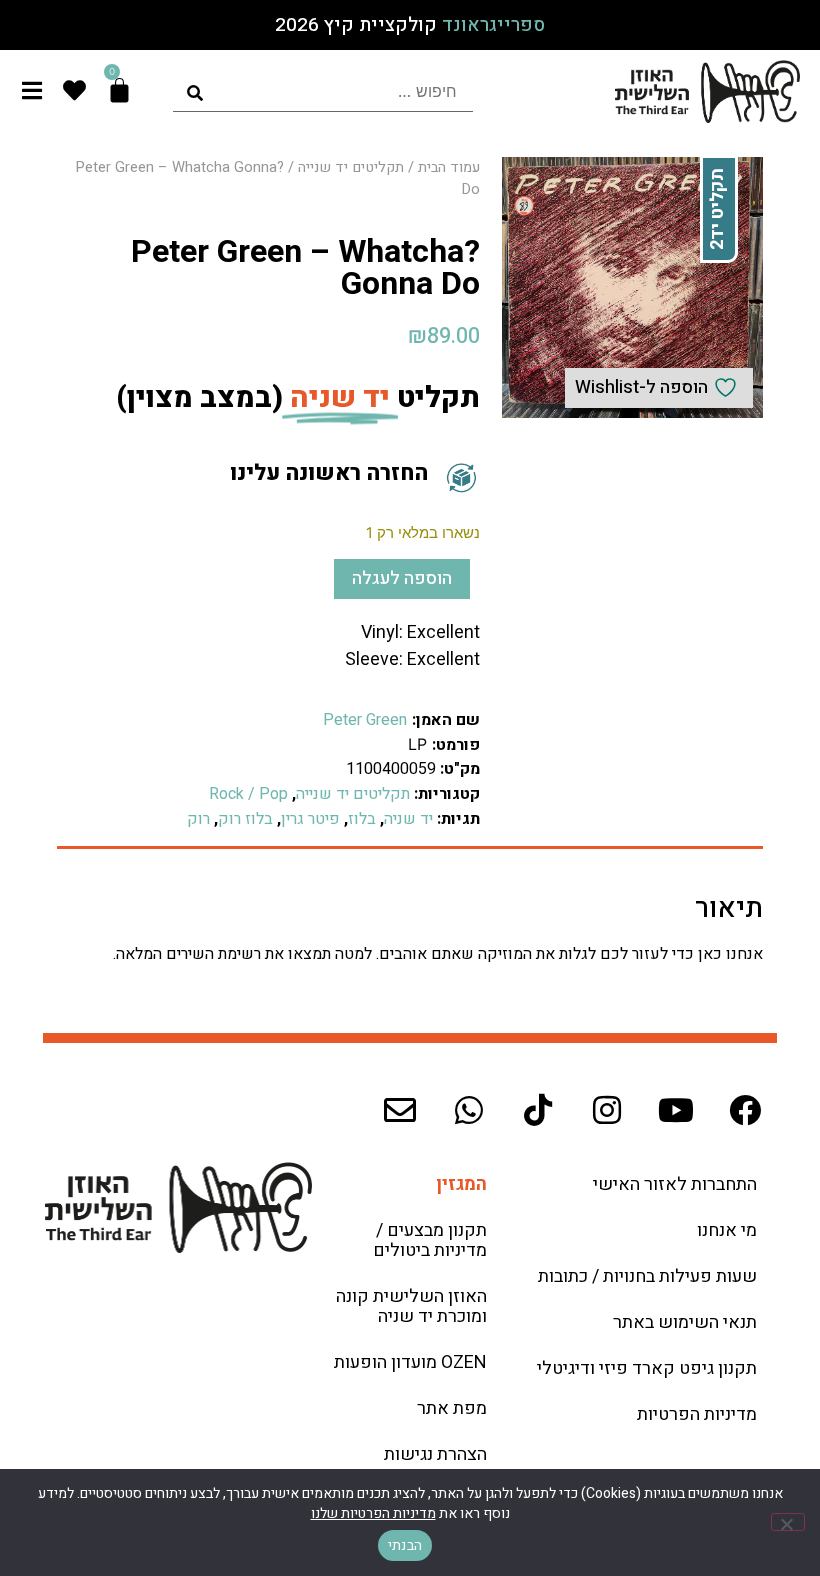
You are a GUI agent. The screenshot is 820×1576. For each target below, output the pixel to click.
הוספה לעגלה (402, 578)
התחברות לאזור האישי (675, 1184)
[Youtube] (676, 1110)
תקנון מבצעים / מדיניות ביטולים (430, 1240)
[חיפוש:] (323, 91)
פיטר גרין (310, 819)
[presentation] (323, 91)
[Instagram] (607, 1110)
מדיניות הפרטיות (697, 1414)
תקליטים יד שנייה (351, 167)
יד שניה (408, 819)
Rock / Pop (248, 794)
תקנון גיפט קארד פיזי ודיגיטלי (647, 1368)
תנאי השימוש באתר (685, 1322)
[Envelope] (400, 1110)
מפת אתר (452, 1408)
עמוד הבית (449, 167)
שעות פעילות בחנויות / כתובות (647, 1276)
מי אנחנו (727, 1230)
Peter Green (365, 720)
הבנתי (405, 1545)
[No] (788, 1522)
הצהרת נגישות (435, 1454)
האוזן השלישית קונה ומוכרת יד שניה (411, 1306)
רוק (198, 819)
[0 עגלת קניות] (119, 90)
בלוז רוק (245, 819)
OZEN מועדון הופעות (410, 1362)
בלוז (362, 819)
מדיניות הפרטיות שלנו (373, 1513)
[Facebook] (745, 1110)
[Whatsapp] (469, 1110)
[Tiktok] (538, 1110)
